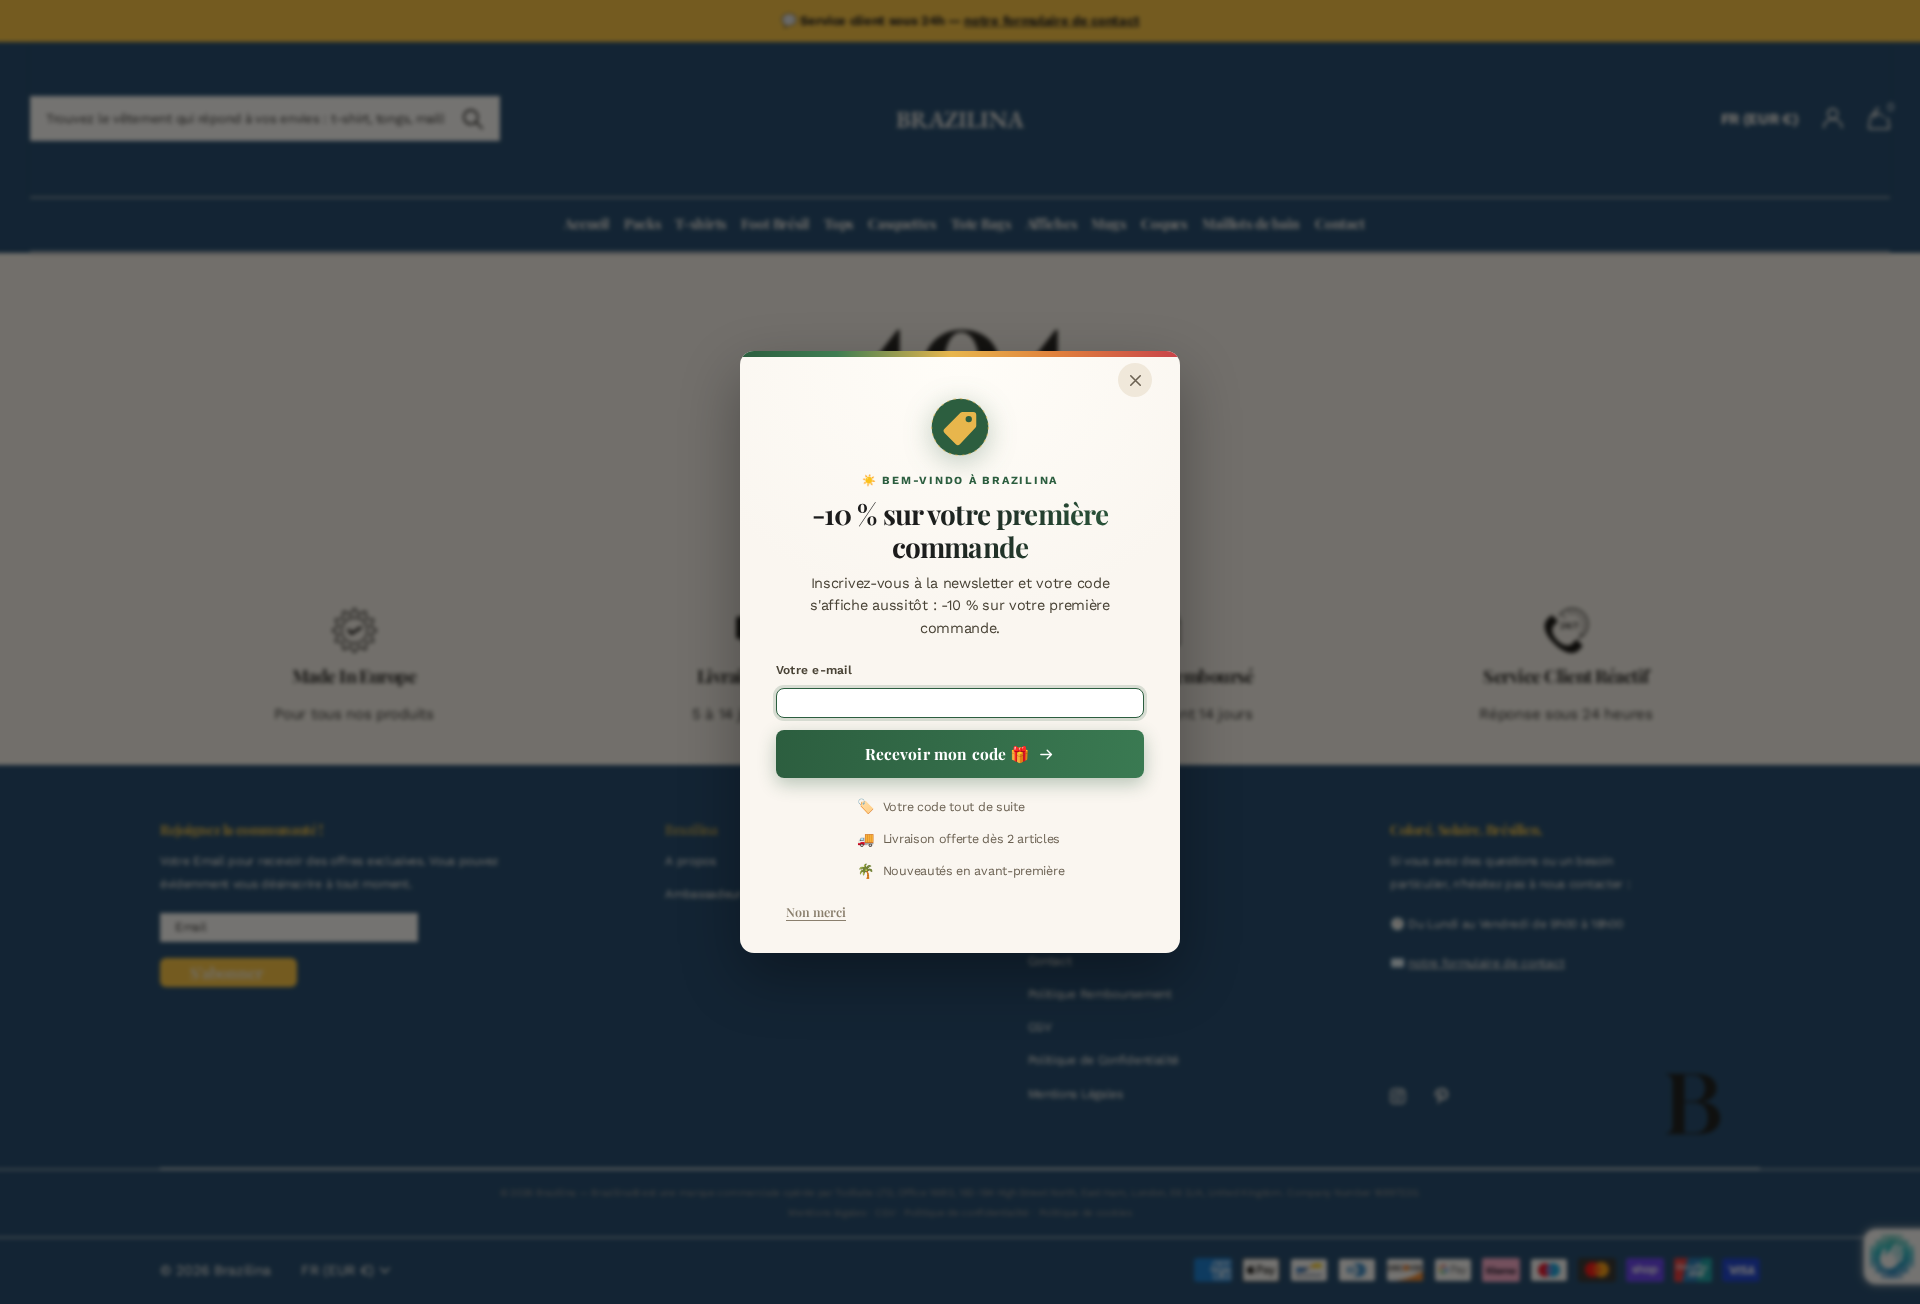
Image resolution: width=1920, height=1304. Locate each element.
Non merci (816, 911)
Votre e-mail (814, 670)
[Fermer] (1135, 380)
